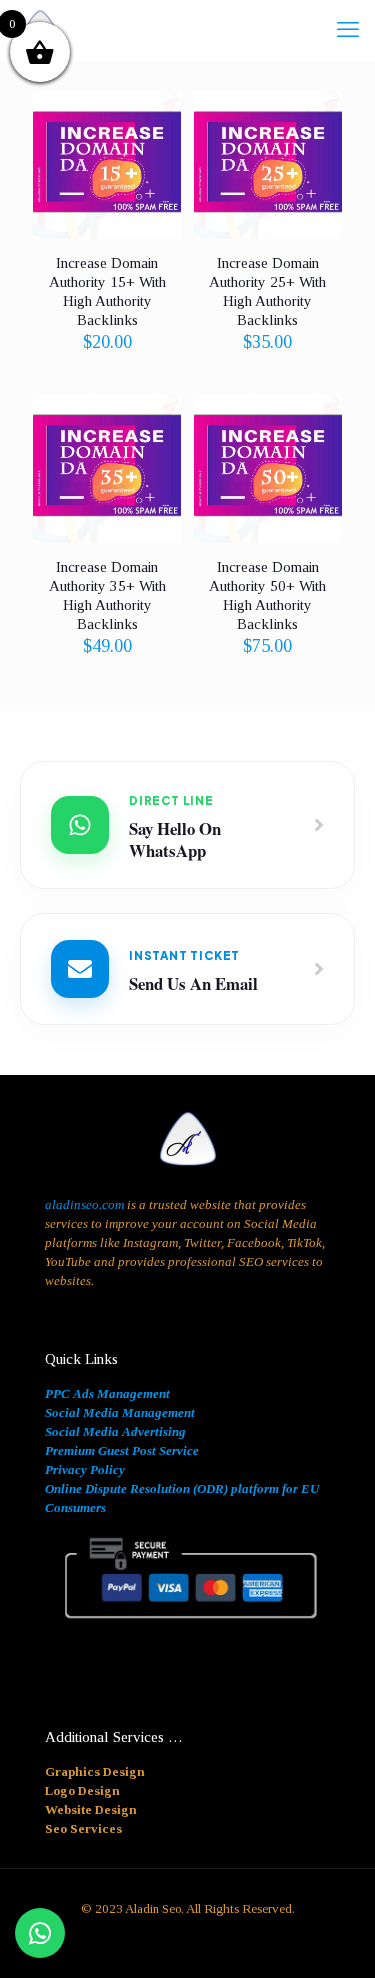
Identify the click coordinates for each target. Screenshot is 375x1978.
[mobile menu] (348, 30)
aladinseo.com (84, 1204)
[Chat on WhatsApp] (40, 1933)
